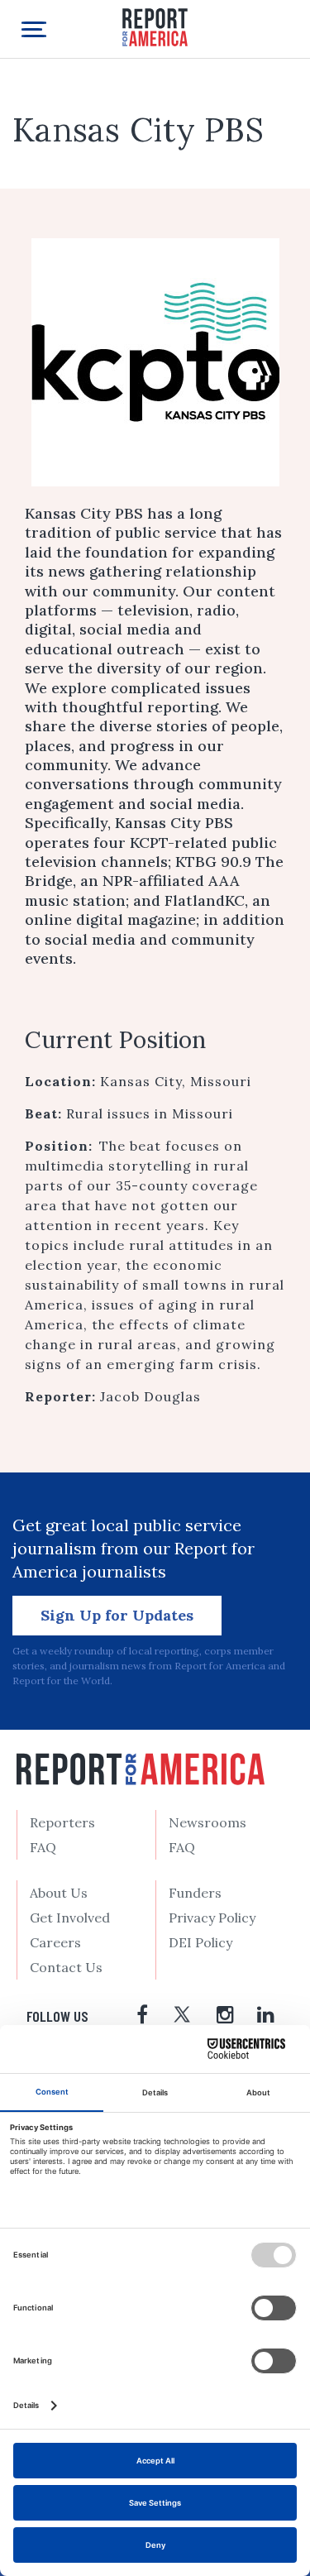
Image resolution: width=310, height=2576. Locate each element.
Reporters (62, 1822)
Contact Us (66, 1967)
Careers (55, 1942)
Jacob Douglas (150, 1396)
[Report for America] (155, 26)
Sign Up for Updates (117, 1615)
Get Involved (70, 1918)
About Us (59, 1893)
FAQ (43, 1847)
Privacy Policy (212, 1918)
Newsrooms (207, 1822)
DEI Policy (200, 1942)
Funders (195, 1893)
